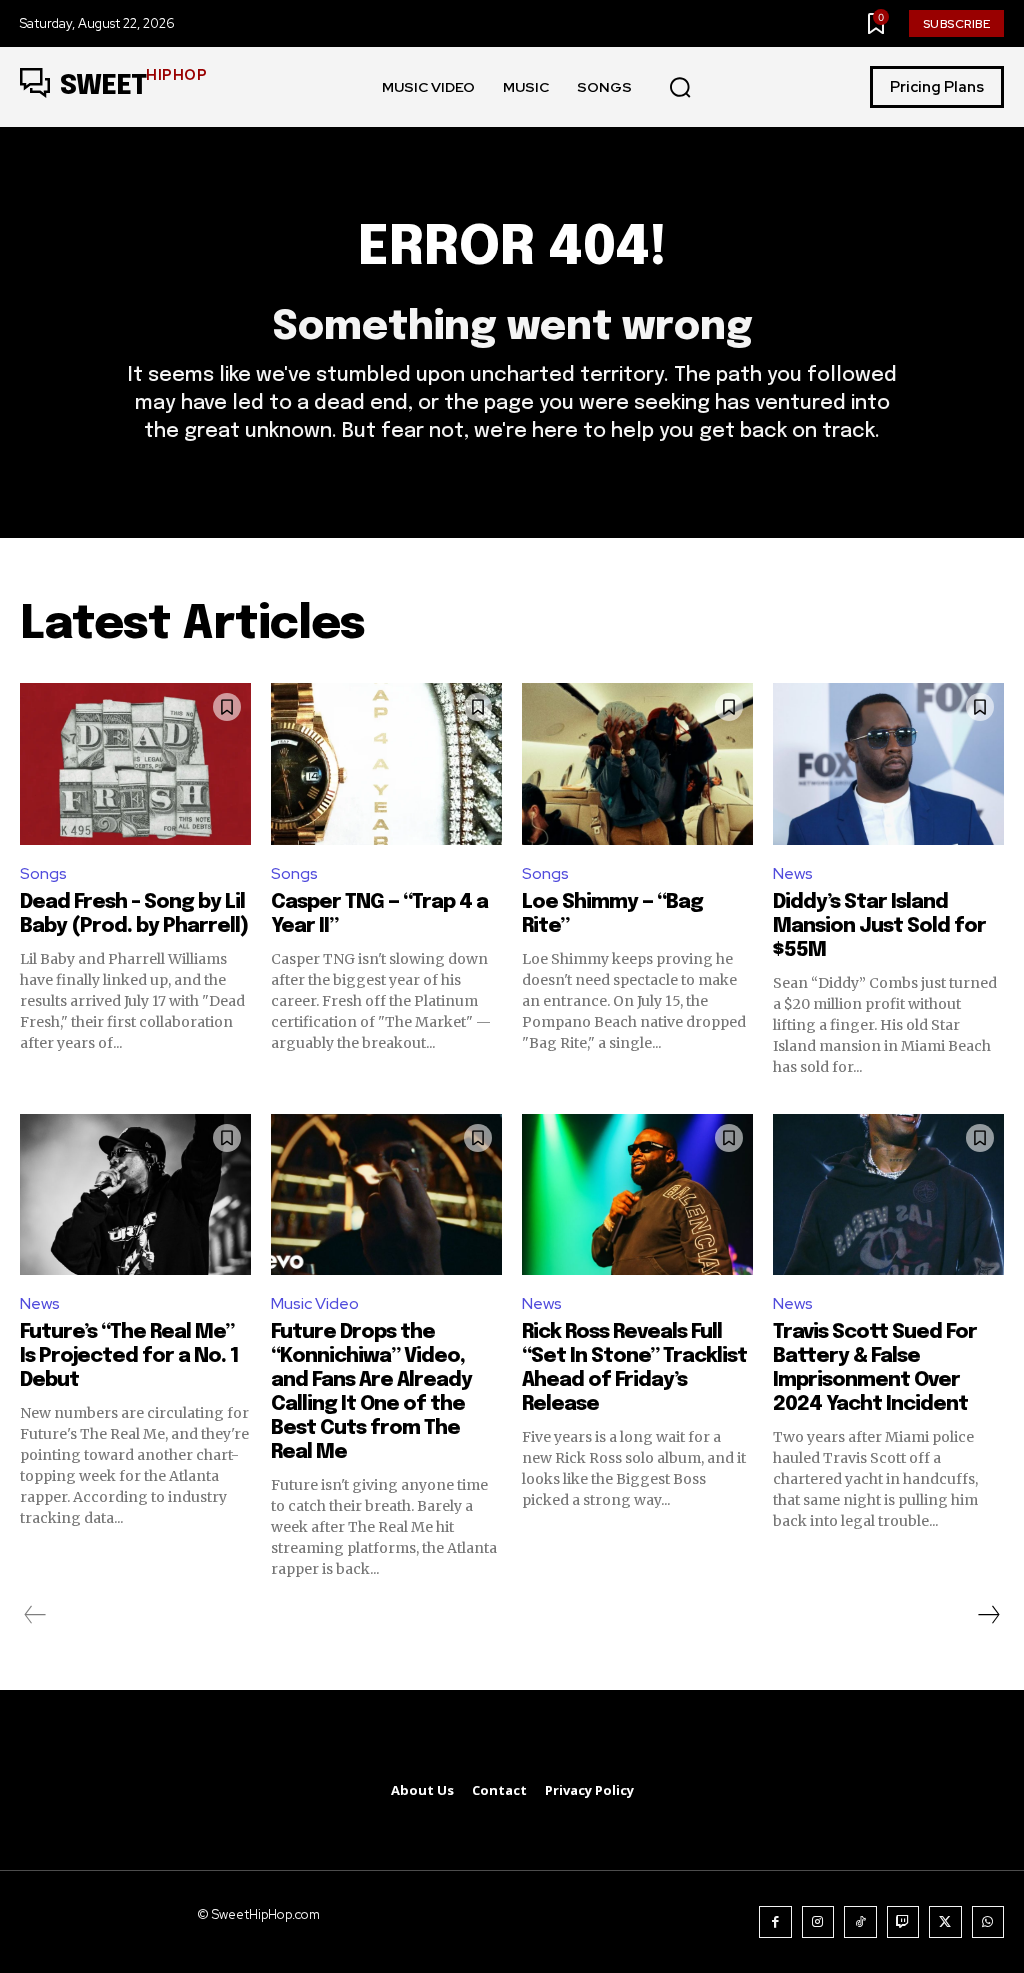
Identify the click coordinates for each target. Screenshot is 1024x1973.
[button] (680, 88)
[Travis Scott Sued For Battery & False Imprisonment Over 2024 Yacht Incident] (888, 1195)
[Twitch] (903, 1922)
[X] (945, 1922)
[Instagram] (818, 1922)
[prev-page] (35, 1615)
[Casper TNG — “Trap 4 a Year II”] (386, 764)
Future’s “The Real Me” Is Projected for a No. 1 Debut (129, 1356)
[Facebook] (775, 1922)
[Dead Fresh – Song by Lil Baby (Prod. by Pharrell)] (135, 764)
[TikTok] (860, 1922)
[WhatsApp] (988, 1922)
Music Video (315, 1303)
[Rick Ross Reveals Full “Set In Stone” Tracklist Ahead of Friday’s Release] (637, 1195)
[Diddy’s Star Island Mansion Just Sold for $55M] (888, 764)
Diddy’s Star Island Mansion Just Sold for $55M (879, 926)
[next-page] (988, 1615)
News (793, 873)
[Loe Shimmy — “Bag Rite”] (637, 764)
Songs (43, 873)
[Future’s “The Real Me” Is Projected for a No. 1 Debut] (135, 1195)
